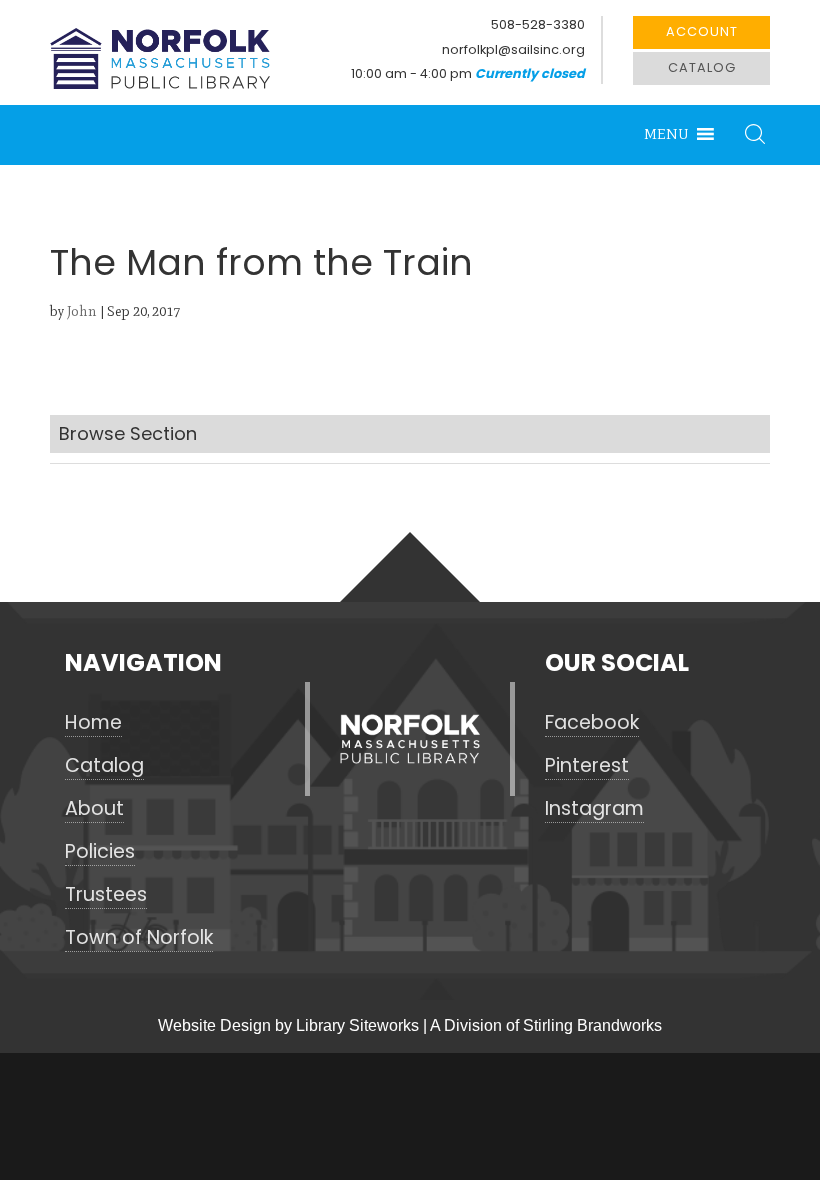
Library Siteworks (357, 1025)
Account (702, 31)
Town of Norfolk (139, 938)
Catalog (702, 67)
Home (93, 723)
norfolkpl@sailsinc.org (513, 49)
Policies (100, 852)
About (94, 809)
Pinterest (587, 766)
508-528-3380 (538, 24)
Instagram (594, 809)
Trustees (106, 895)
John (82, 311)
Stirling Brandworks (592, 1025)
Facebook (592, 723)
